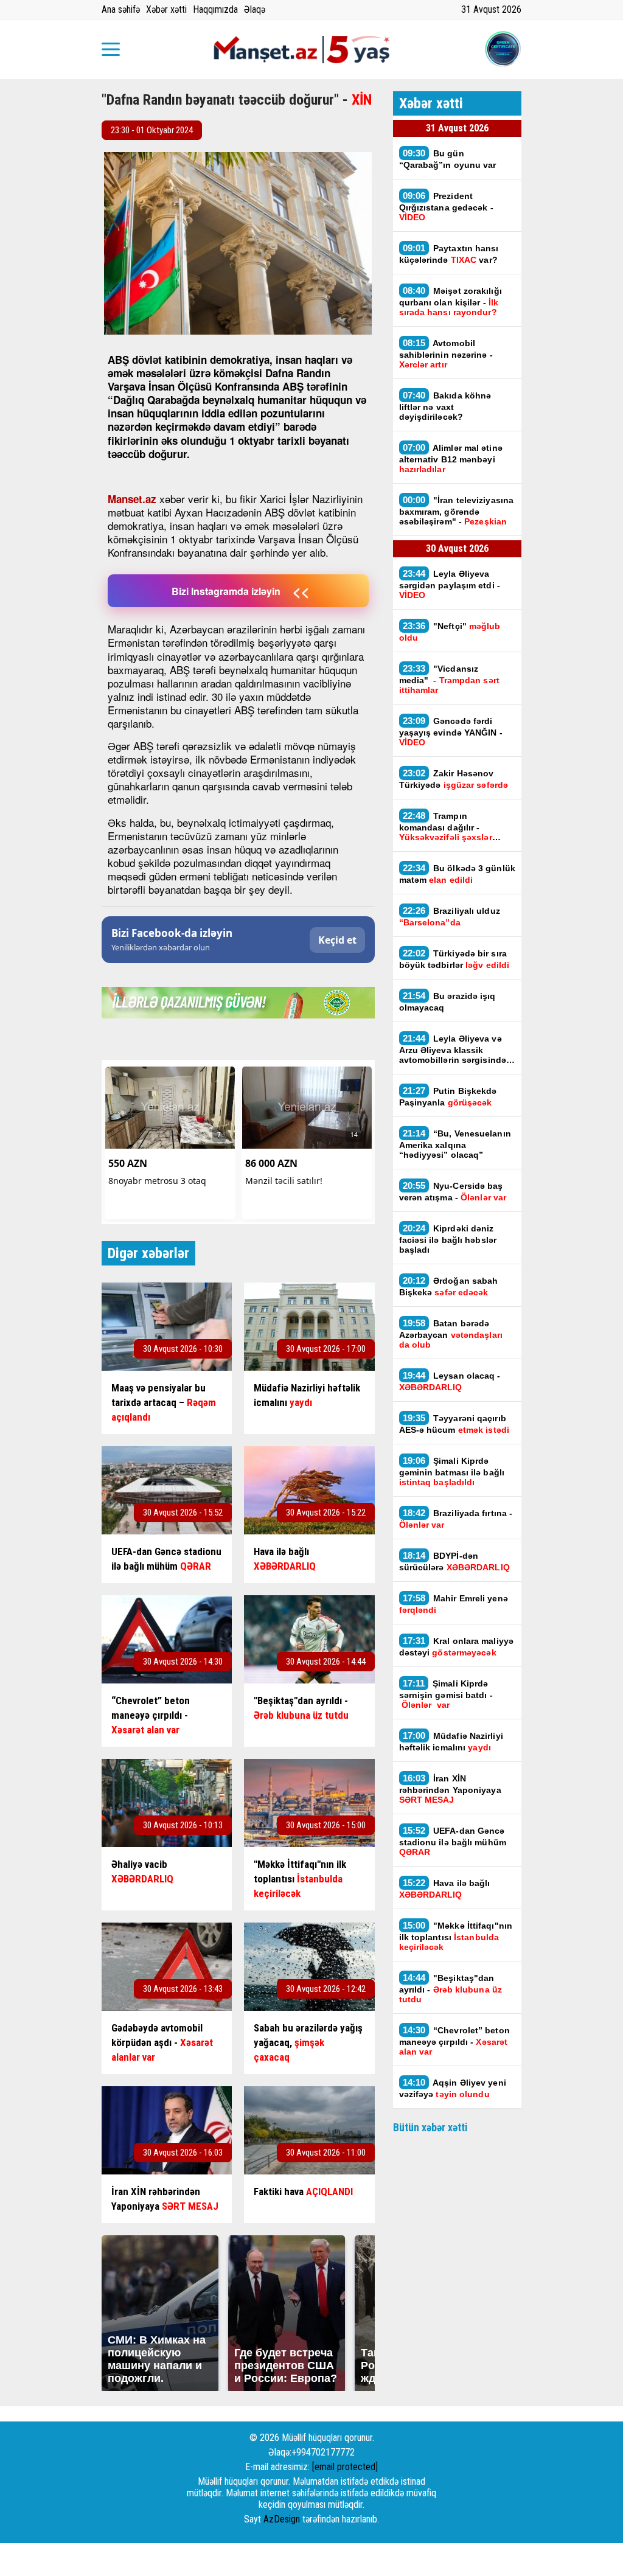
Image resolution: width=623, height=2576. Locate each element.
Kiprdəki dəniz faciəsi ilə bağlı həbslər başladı (448, 1239)
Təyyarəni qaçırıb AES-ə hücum (454, 1424)
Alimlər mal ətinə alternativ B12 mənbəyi (451, 458)
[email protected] (345, 2467)
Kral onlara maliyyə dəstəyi (457, 1646)
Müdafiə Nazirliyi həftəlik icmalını (451, 1741)
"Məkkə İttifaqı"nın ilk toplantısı (456, 1936)
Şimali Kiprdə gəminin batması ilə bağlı (452, 1471)
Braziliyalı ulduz (450, 916)
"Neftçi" (450, 632)
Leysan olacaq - (450, 1381)
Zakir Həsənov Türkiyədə (454, 779)
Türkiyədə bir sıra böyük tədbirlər (454, 959)
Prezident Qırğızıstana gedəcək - (446, 206)
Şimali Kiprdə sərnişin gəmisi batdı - (446, 1694)
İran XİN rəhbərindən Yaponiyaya (450, 1789)
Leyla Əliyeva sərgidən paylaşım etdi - (450, 584)
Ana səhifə (121, 9)
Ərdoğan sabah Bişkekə (449, 1286)
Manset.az (132, 499)
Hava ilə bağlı (445, 1888)
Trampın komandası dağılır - (446, 826)
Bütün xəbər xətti (430, 2127)
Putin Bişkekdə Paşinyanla (448, 1096)
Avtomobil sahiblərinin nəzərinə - (446, 353)
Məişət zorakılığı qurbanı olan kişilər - (451, 301)
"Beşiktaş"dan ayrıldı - (451, 1988)
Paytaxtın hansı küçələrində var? (449, 254)
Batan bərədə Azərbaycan (451, 1334)
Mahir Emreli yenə (454, 1604)
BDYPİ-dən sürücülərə (454, 1561)
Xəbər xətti (166, 9)
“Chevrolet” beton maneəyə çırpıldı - (454, 2041)
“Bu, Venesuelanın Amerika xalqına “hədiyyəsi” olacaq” (455, 1144)
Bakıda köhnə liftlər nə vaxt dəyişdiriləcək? (445, 406)
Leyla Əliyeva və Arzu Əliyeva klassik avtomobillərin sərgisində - (456, 1049)
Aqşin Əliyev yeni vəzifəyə (453, 2088)
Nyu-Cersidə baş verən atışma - (453, 1191)
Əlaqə (255, 9)
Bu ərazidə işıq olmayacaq (447, 1001)
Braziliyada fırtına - (456, 1519)
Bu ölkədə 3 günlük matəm (457, 874)
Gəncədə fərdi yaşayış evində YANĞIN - (451, 731)
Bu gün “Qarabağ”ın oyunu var (448, 159)
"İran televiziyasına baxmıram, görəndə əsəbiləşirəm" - (457, 510)
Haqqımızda (215, 9)
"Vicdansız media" (449, 679)
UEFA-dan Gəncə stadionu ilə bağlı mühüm (453, 1841)
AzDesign (282, 2519)
